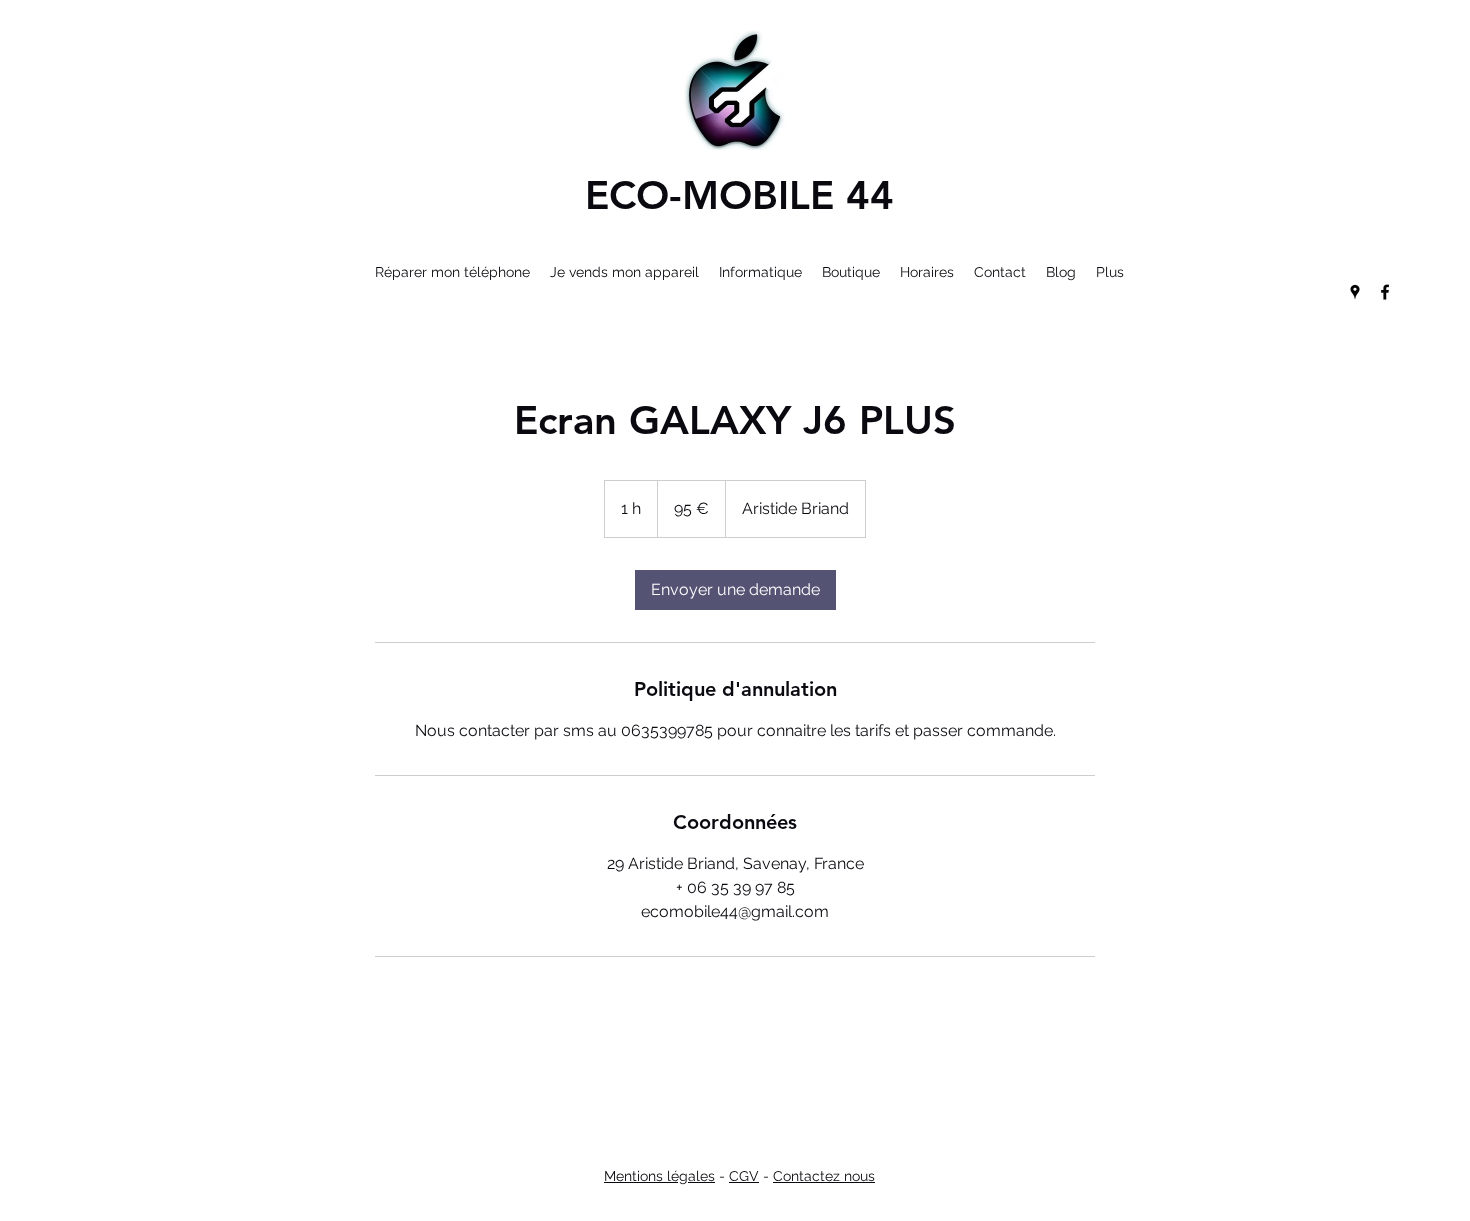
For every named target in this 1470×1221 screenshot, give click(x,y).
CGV (744, 1176)
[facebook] (1385, 292)
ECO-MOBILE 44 (739, 195)
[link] (735, 590)
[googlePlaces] (1355, 292)
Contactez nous (824, 1176)
